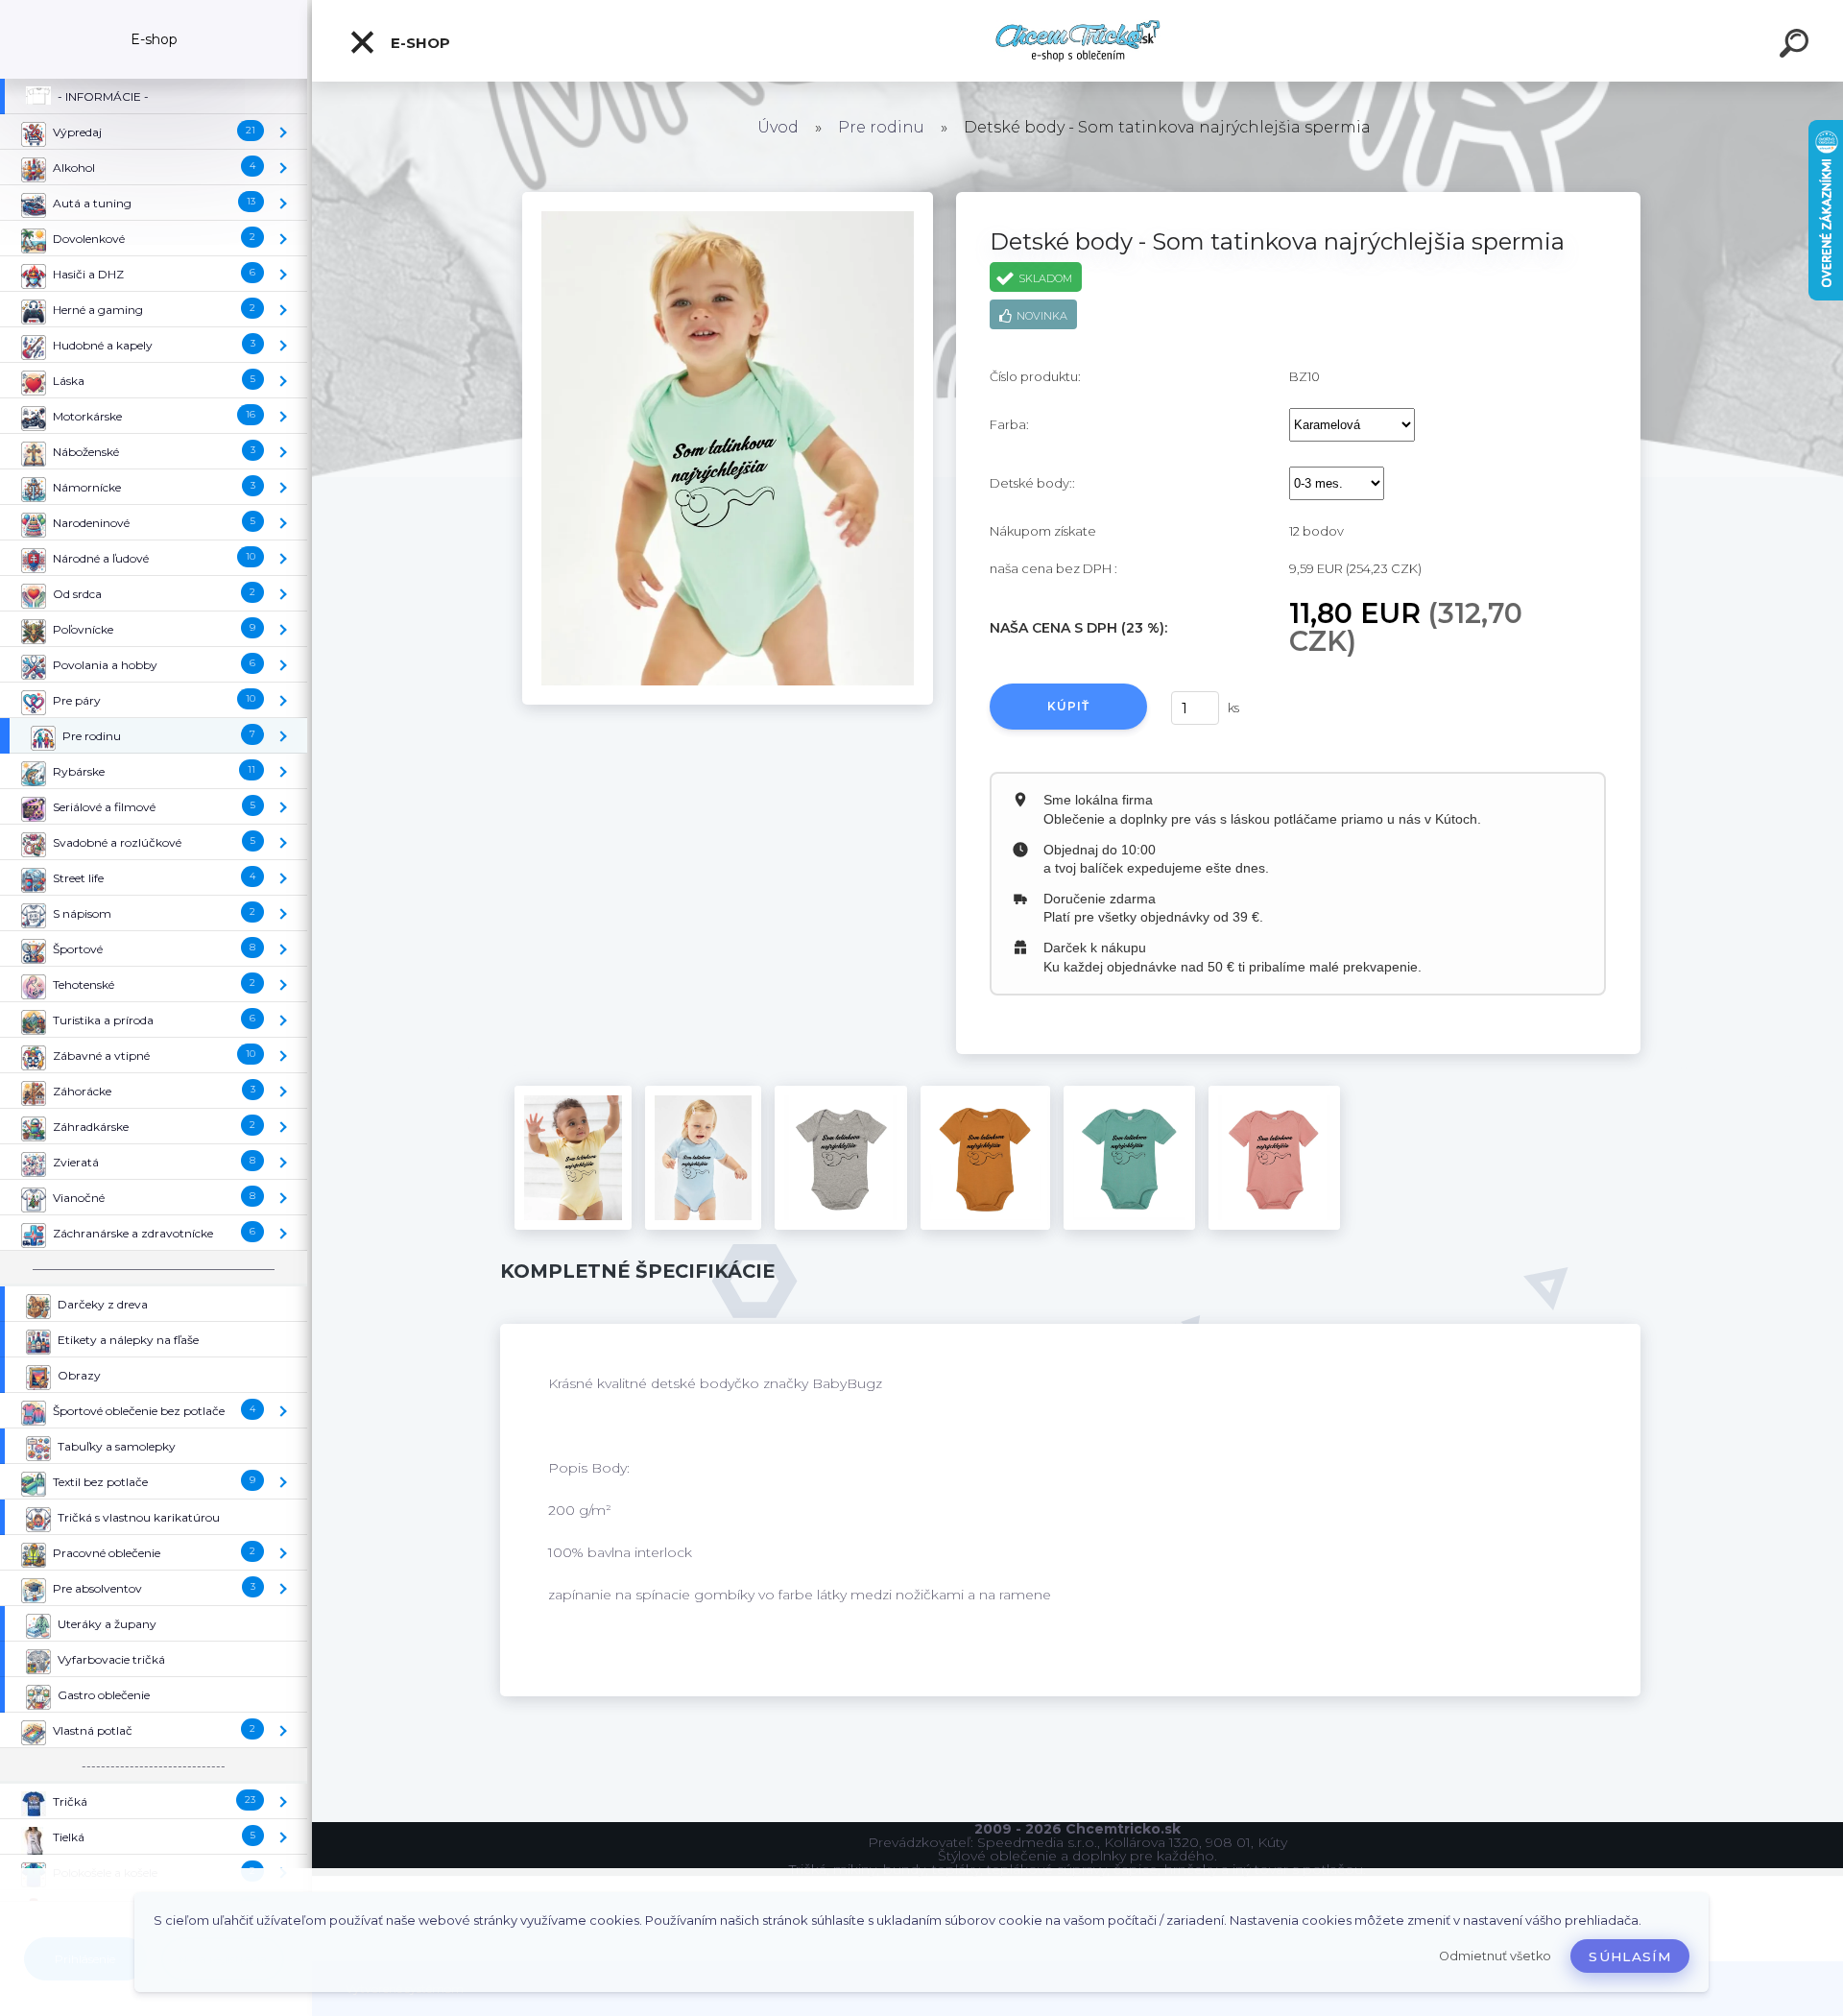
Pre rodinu (881, 127)
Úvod (778, 127)
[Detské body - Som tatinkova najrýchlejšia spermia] (728, 199)
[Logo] (1077, 41)
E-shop (419, 43)
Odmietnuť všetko (1495, 1956)
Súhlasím (1630, 1956)
